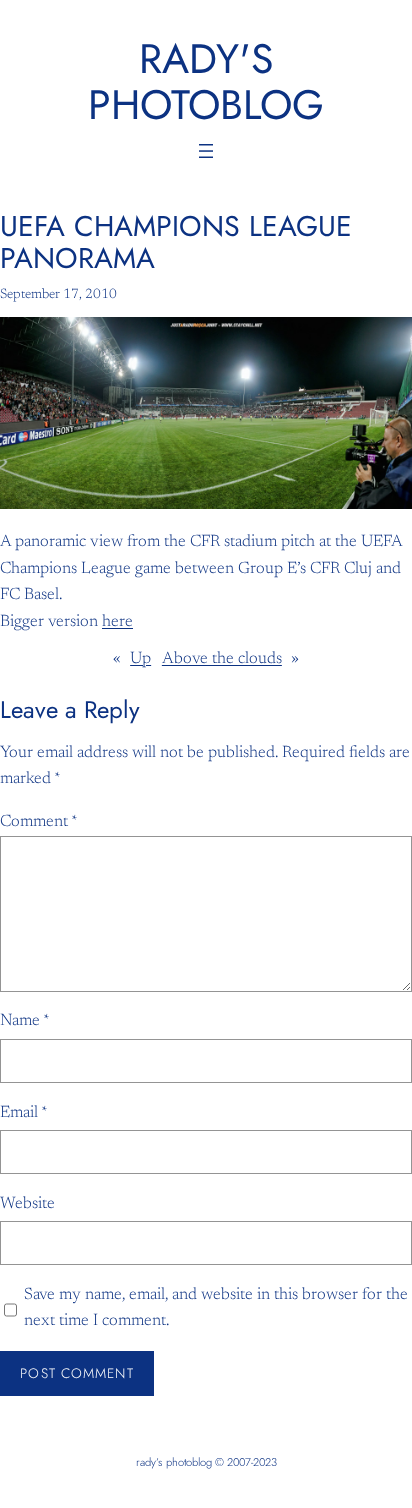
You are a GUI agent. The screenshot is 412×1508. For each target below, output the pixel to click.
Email (24, 1113)
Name (25, 1021)
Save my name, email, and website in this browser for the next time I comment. (216, 1308)
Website (27, 1204)
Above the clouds (222, 659)
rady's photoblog (206, 81)
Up (140, 659)
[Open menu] (206, 151)
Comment (39, 822)
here (117, 622)
